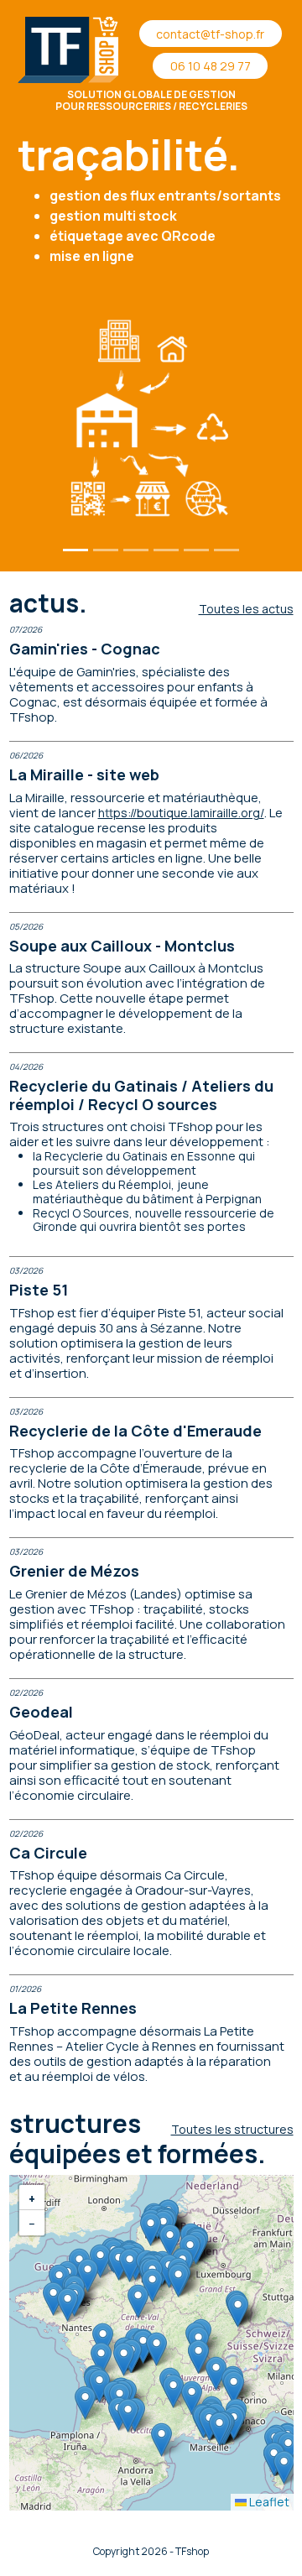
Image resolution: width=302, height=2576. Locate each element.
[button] (192, 2398)
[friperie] (196, 550)
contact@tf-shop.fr (210, 34)
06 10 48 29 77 (211, 66)
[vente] (106, 550)
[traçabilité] (75, 550)
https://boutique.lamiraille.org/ (181, 813)
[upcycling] (226, 550)
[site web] (166, 550)
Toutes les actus (246, 609)
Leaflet (268, 2502)
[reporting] (136, 550)
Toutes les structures (232, 2129)
